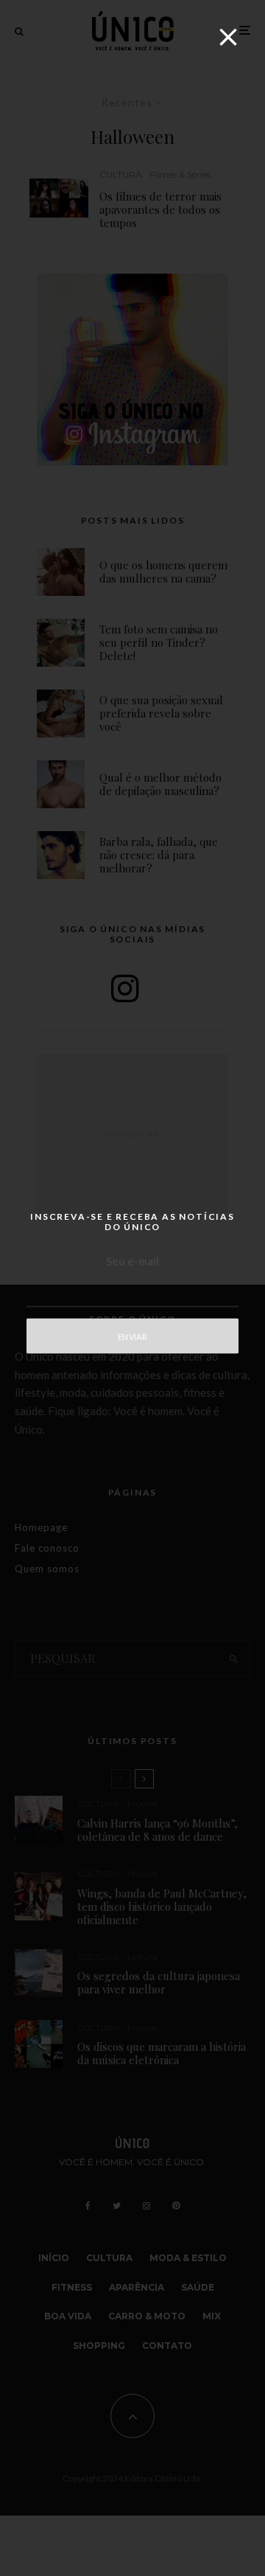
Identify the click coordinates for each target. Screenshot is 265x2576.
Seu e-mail (132, 1261)
